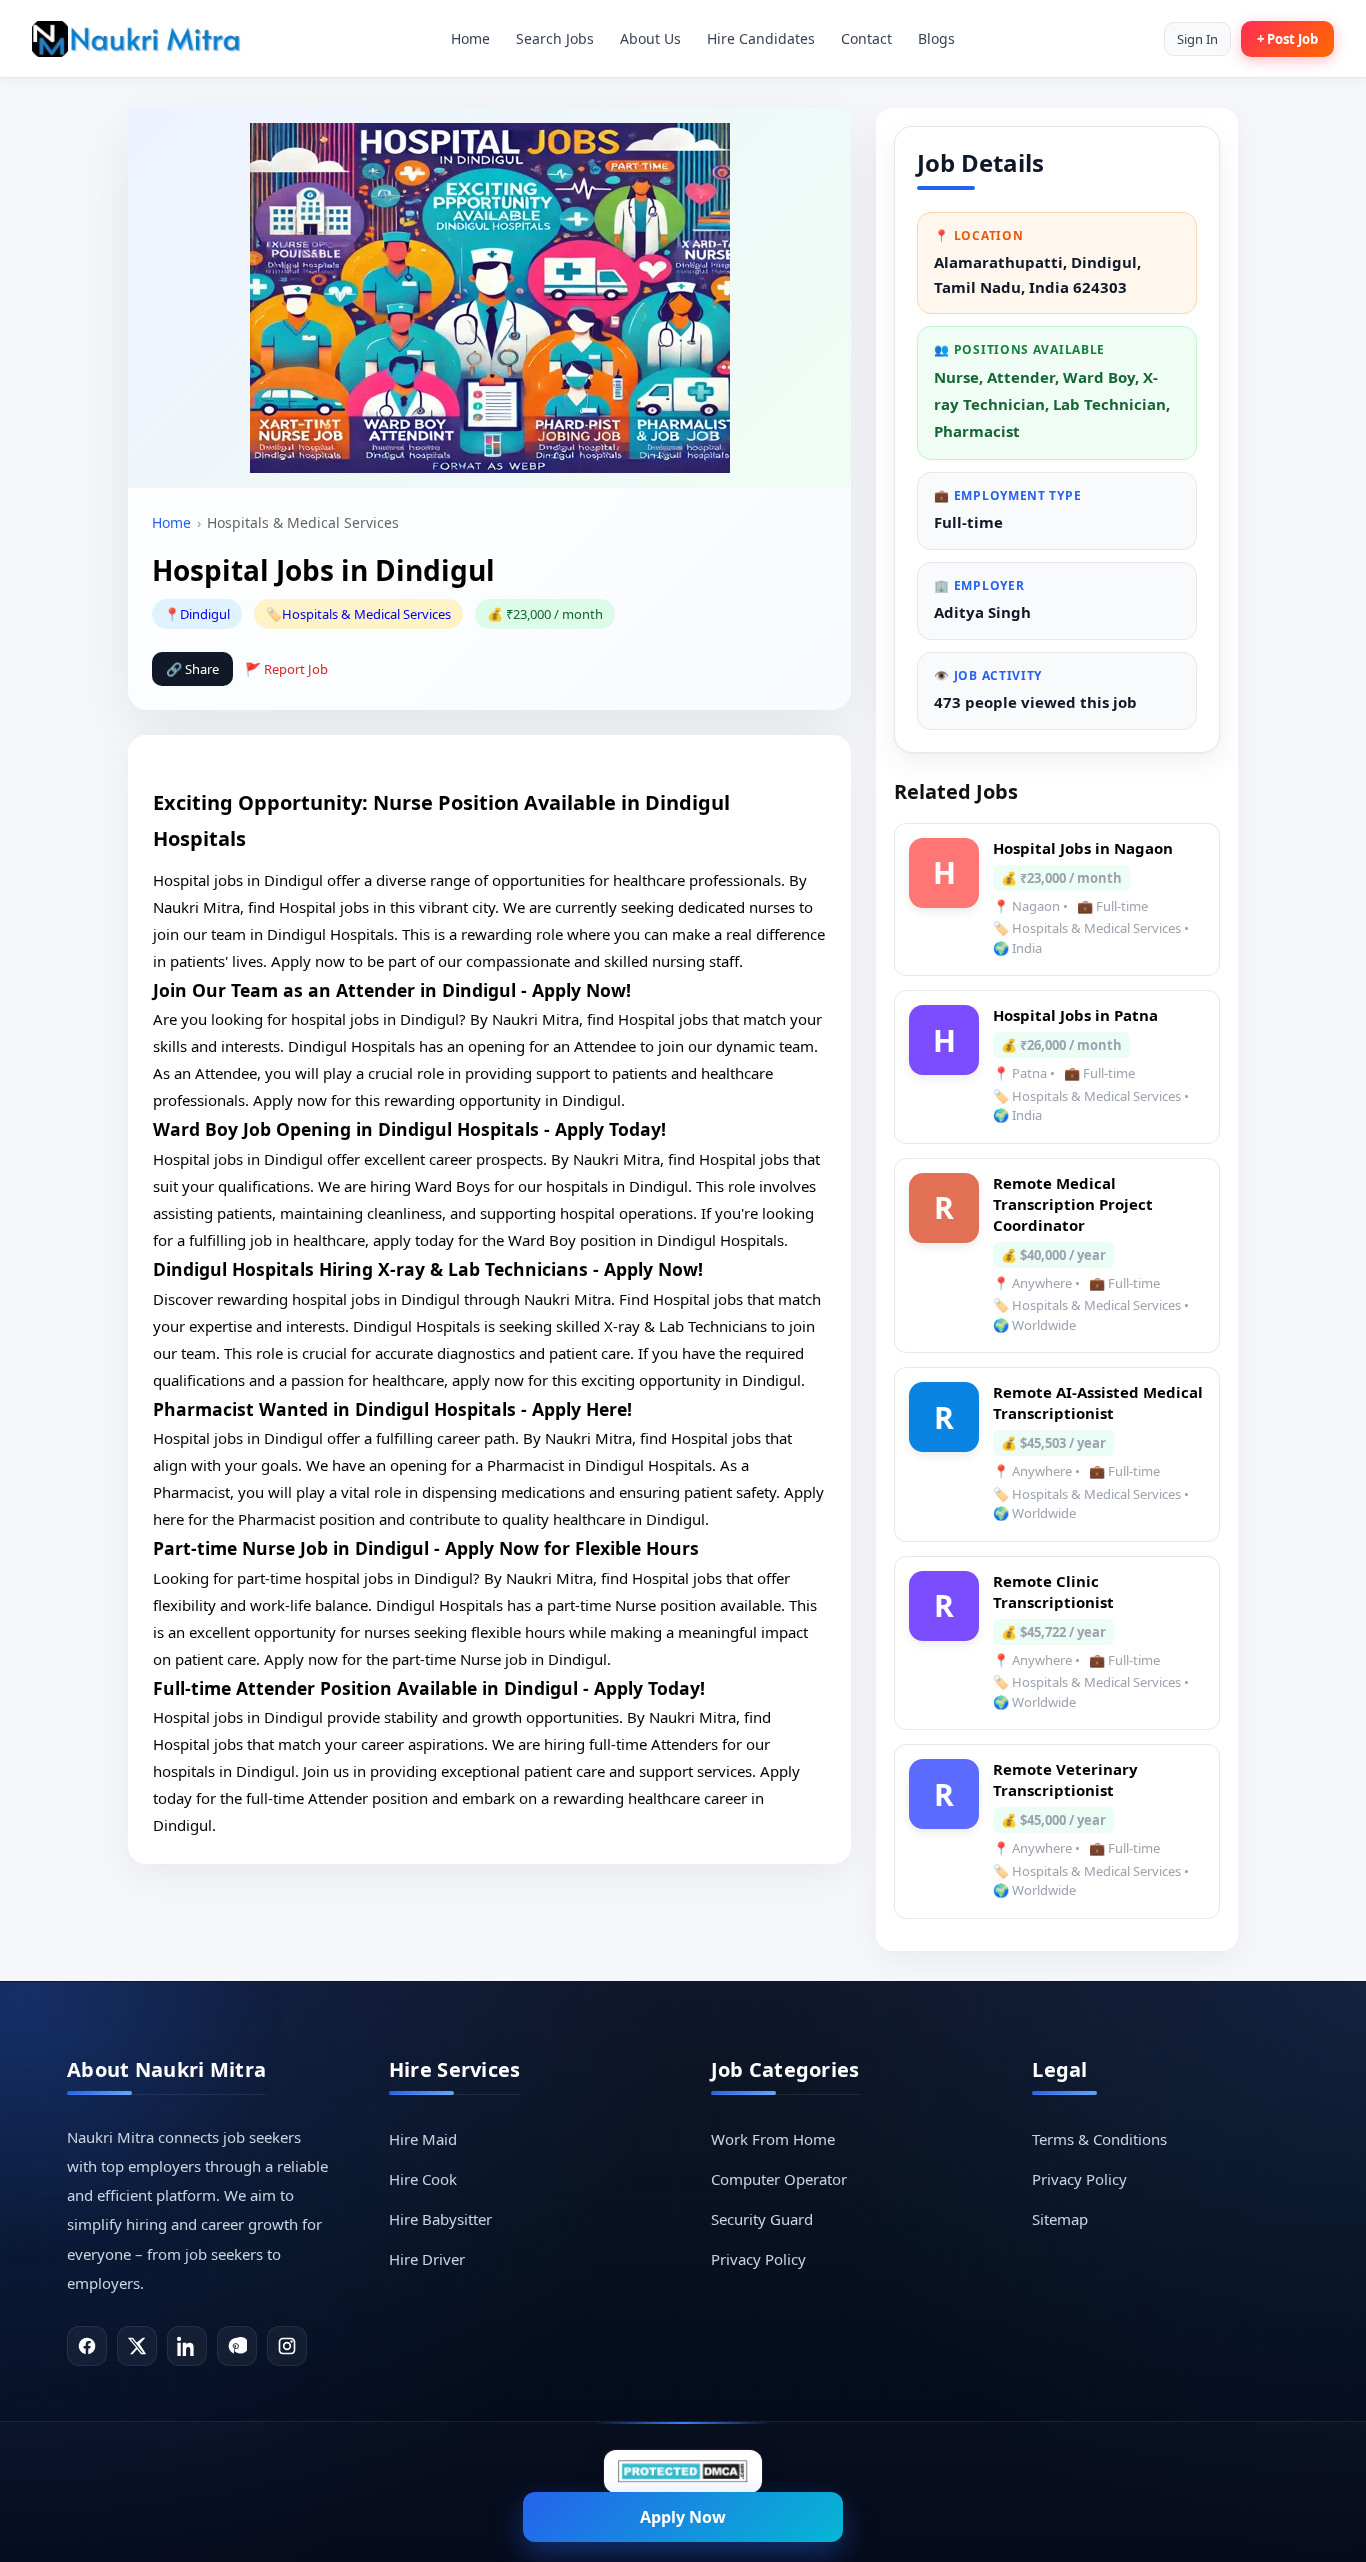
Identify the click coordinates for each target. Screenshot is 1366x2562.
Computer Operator (779, 2179)
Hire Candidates (761, 38)
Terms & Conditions (1099, 2139)
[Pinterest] (237, 2346)
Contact (866, 38)
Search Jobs (555, 38)
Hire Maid (423, 2139)
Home (470, 38)
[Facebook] (87, 2346)
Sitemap (1060, 2219)
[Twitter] (137, 2346)
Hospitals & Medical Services (366, 614)
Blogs (936, 38)
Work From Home (773, 2139)
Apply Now (683, 2517)
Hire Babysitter (440, 2219)
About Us (650, 38)
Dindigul (205, 614)
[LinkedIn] (187, 2346)
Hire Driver (427, 2259)
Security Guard (762, 2219)
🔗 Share (192, 669)
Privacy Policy (758, 2259)
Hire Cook (423, 2179)
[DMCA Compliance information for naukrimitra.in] (683, 2471)
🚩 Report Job (286, 669)
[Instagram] (287, 2346)
